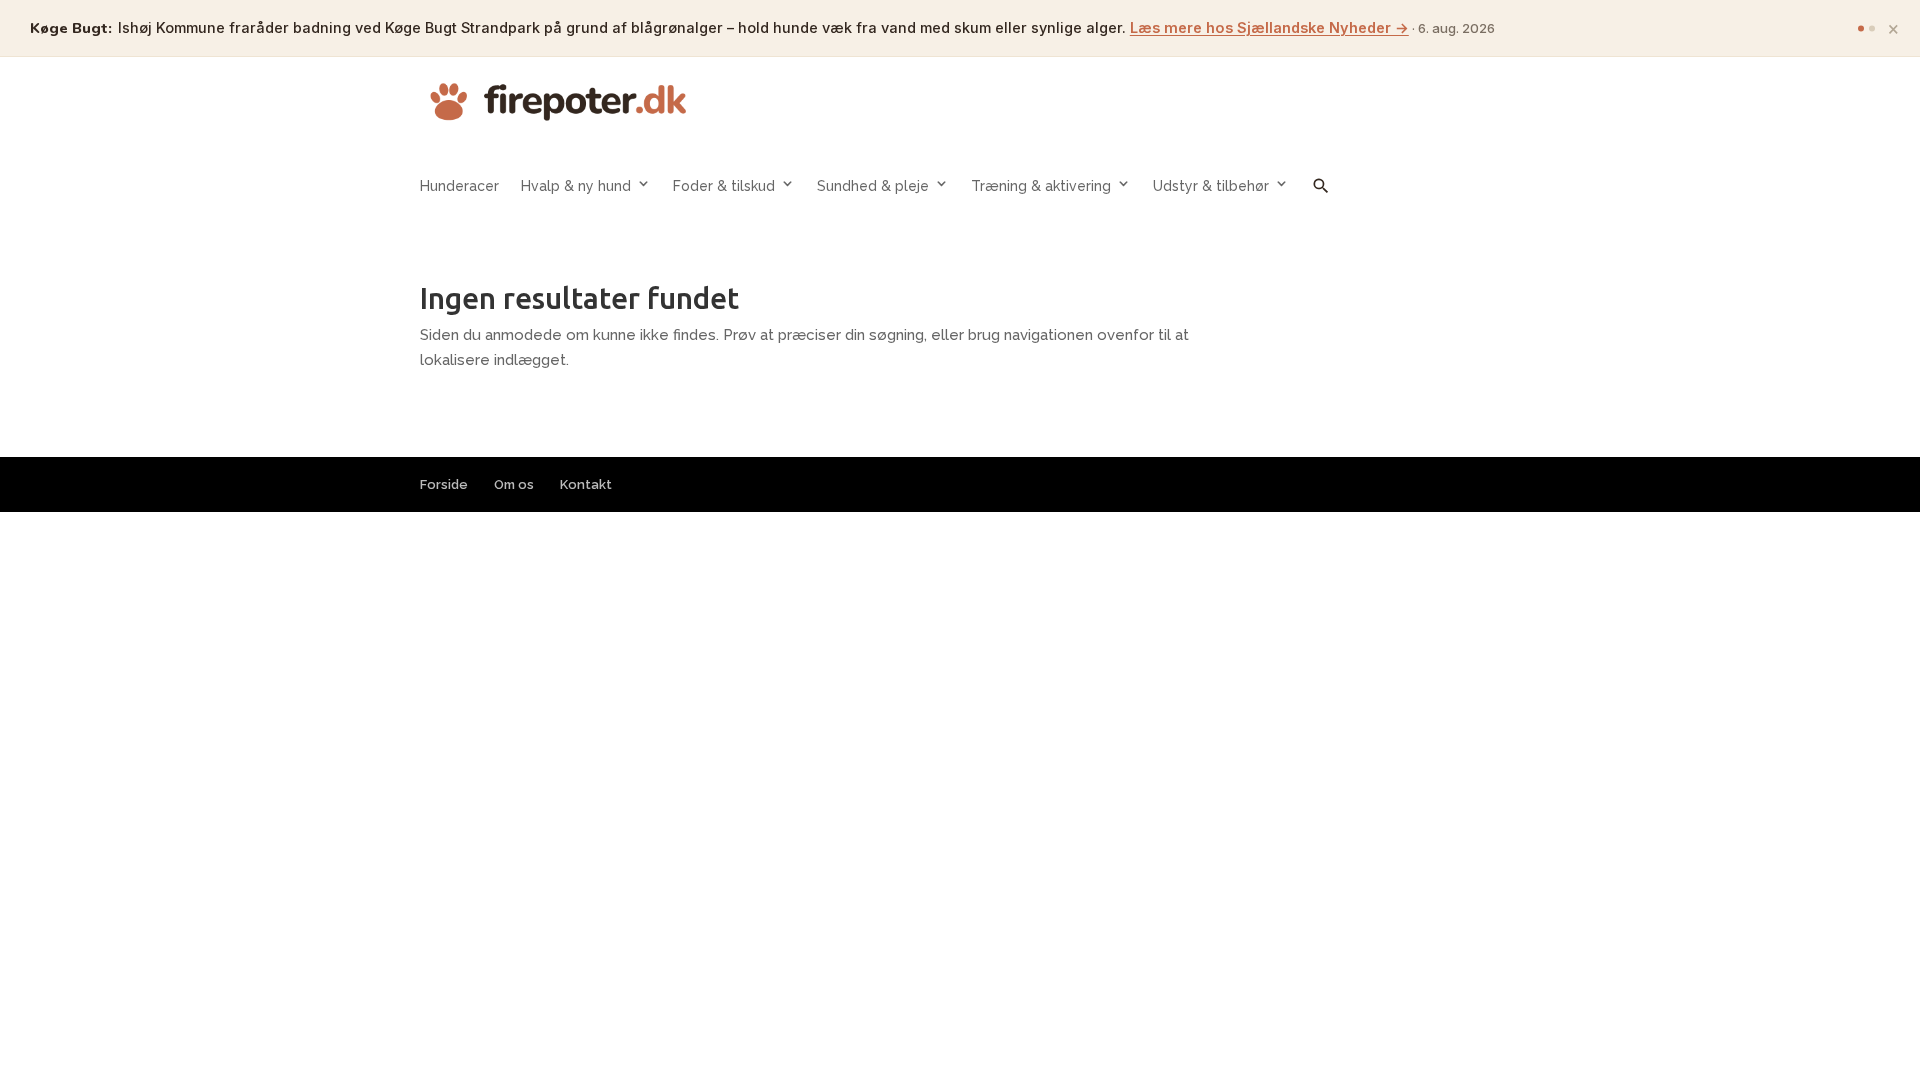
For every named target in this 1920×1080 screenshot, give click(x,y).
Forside (444, 484)
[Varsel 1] (1861, 28)
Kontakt (586, 484)
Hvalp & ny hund (576, 186)
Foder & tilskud (724, 186)
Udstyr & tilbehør (1211, 186)
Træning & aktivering (1041, 186)
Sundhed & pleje (873, 186)
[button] (1321, 200)
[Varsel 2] (1872, 28)
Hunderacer (459, 186)
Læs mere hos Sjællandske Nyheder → (1269, 27)
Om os (514, 484)
